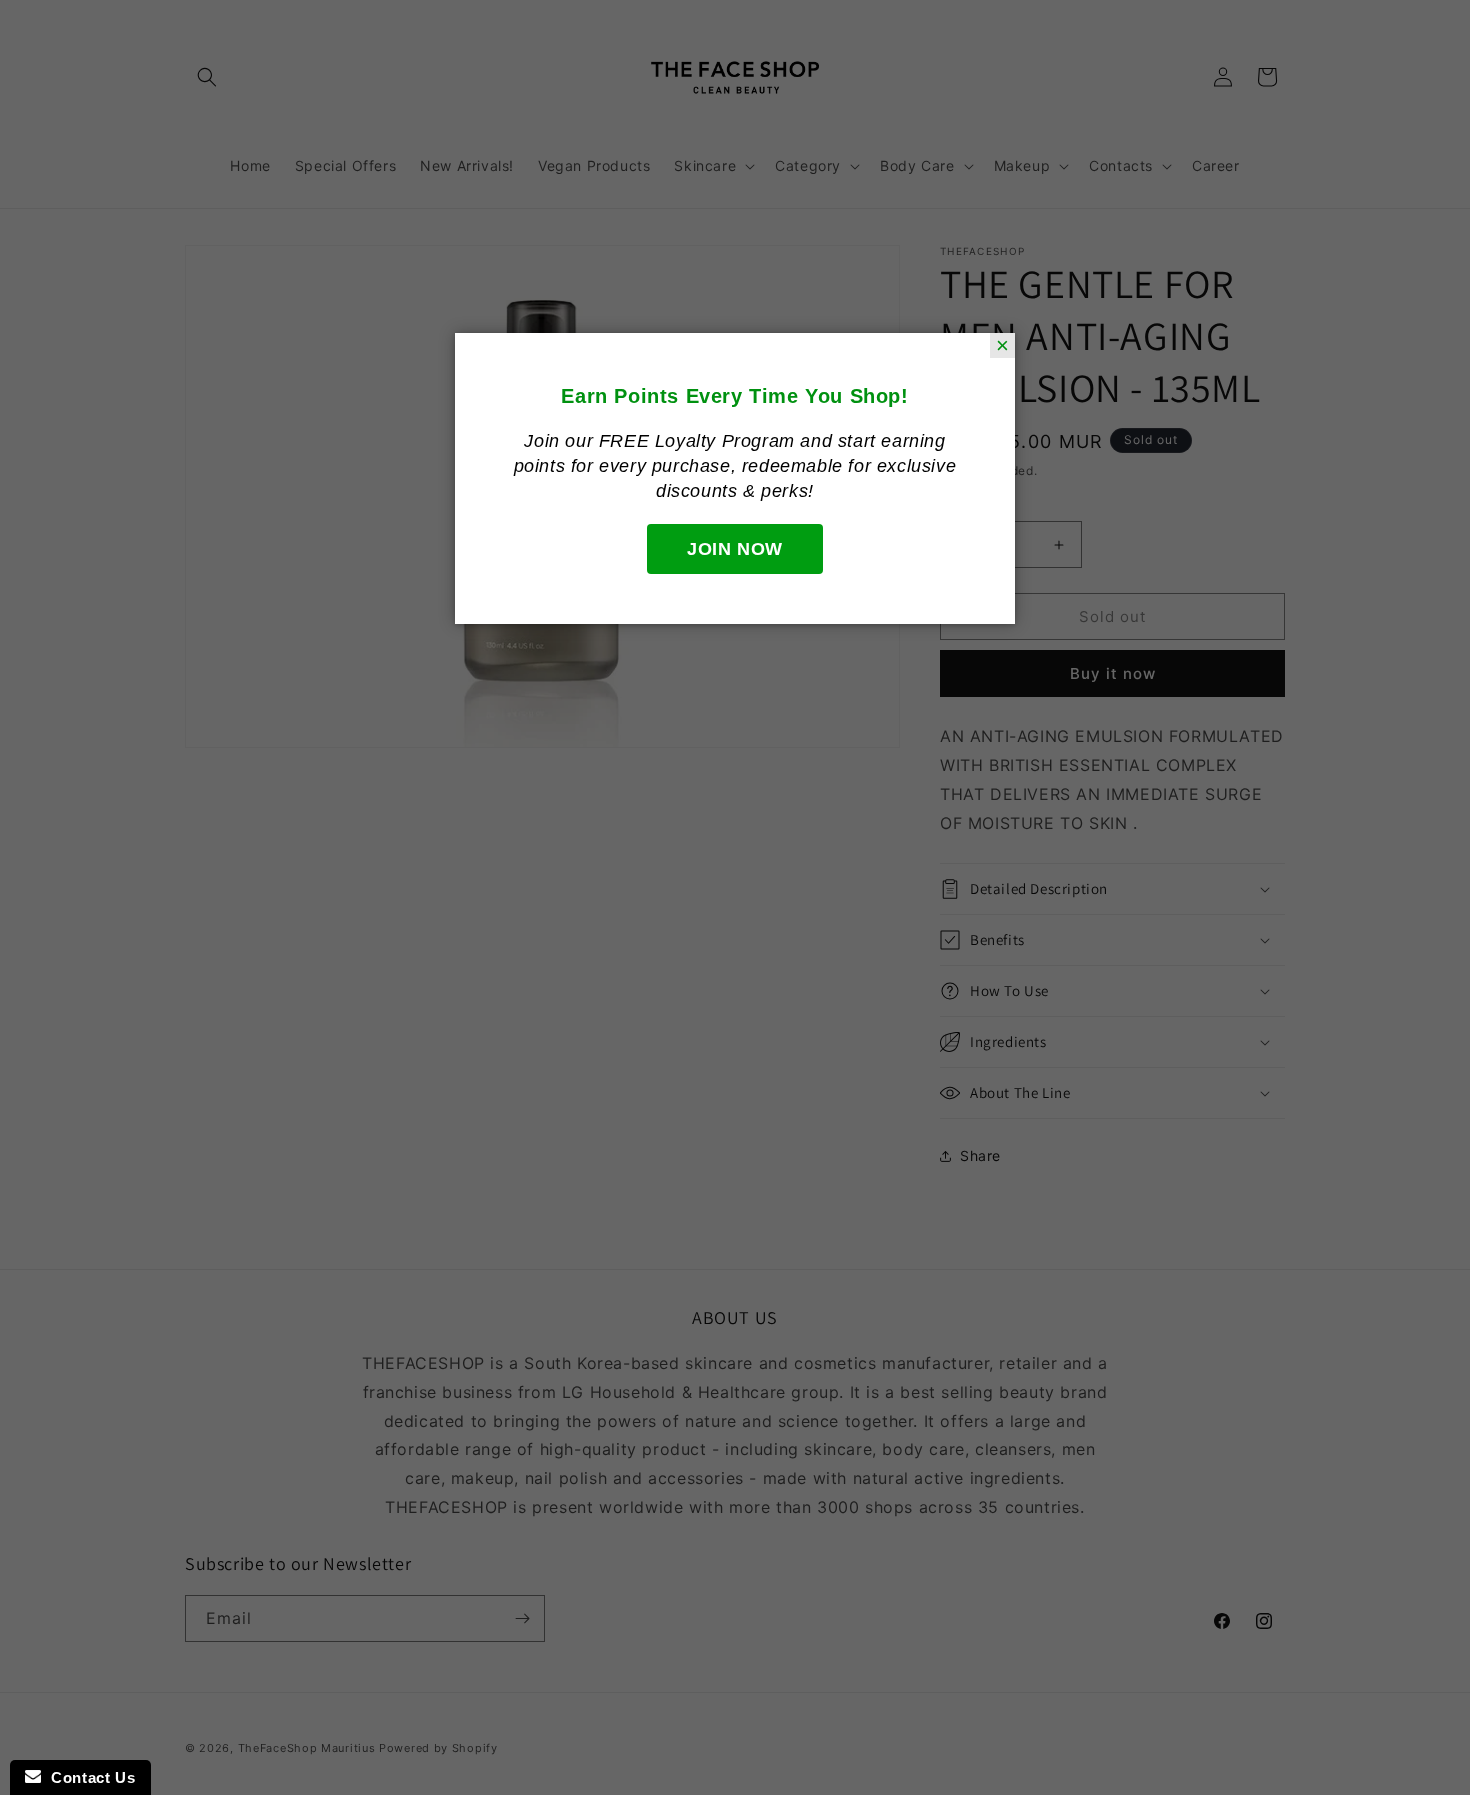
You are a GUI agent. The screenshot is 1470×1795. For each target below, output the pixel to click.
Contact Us (88, 1777)
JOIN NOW (735, 549)
